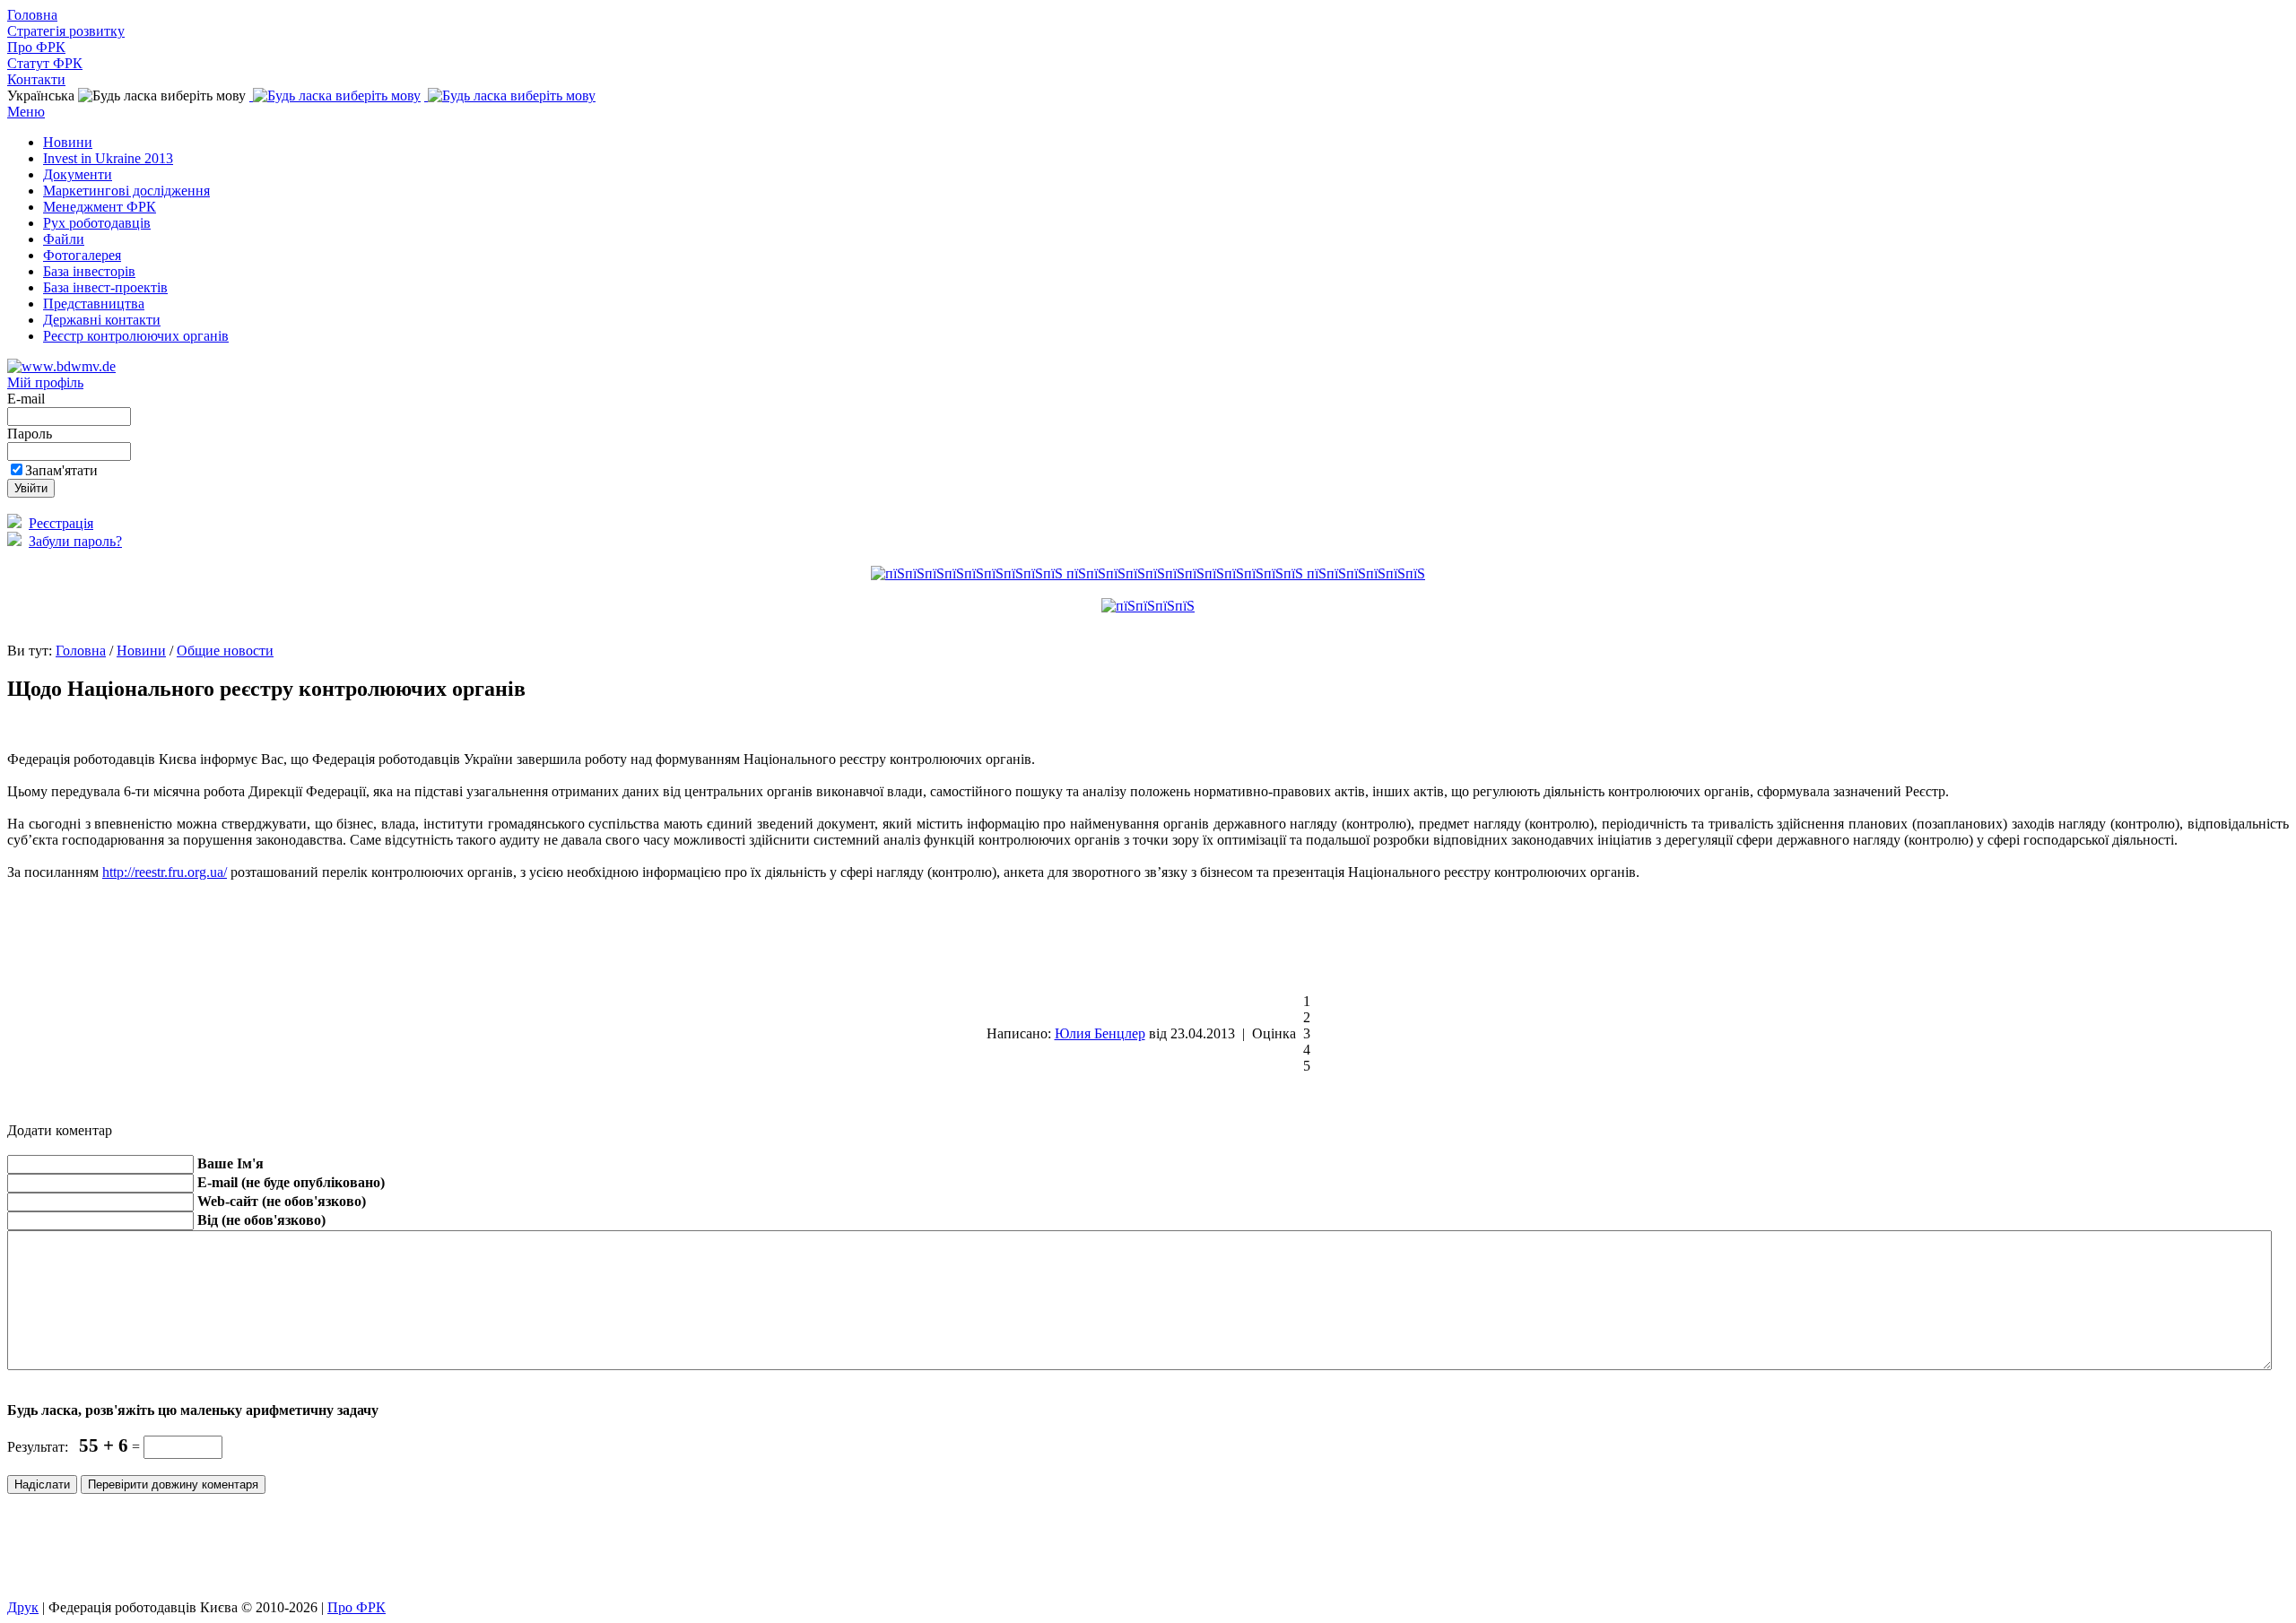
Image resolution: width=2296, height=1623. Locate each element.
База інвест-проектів (105, 287)
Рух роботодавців (97, 223)
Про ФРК (36, 47)
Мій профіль (45, 382)
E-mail (28, 399)
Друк (23, 1607)
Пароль (31, 434)
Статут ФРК (45, 63)
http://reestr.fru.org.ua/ (165, 872)
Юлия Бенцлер (1100, 1033)
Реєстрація (61, 523)
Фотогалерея (82, 255)
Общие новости (225, 651)
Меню (26, 112)
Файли (64, 239)
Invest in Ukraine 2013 (108, 158)
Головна (32, 15)
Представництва (94, 304)
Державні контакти (102, 320)
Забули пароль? (75, 541)
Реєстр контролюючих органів (136, 336)
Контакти (36, 79)
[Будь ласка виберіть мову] (335, 95)
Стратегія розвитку (66, 31)
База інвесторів (89, 271)
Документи (78, 174)
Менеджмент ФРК (100, 207)
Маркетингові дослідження (126, 191)
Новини (68, 142)
